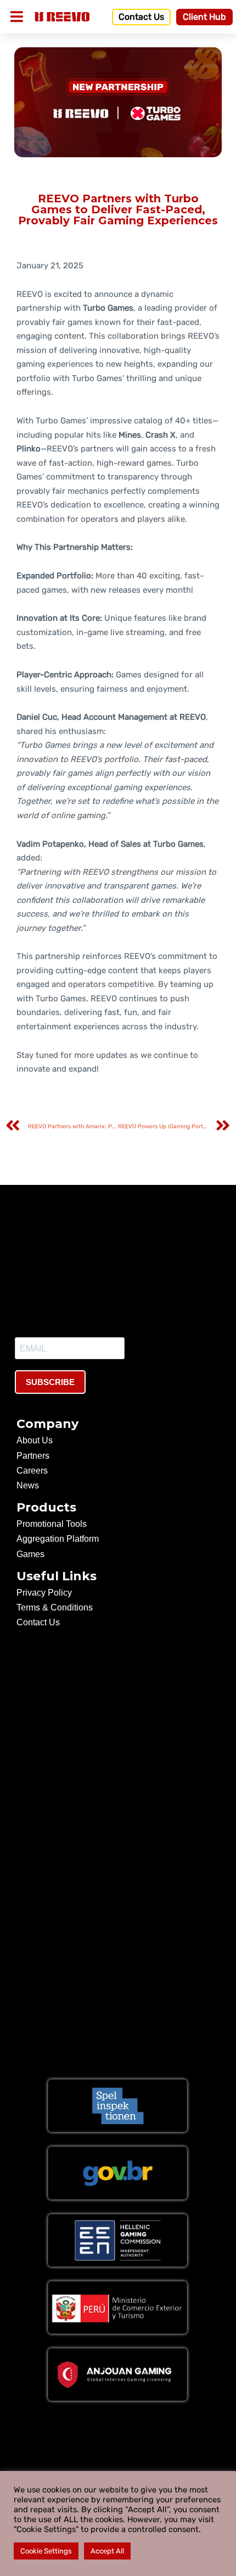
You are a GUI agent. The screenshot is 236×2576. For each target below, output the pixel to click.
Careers (32, 1471)
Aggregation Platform (58, 1539)
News (28, 1485)
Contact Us (38, 1622)
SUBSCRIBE (50, 1382)
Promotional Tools (52, 1524)
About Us (35, 1440)
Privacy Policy (44, 1593)
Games (30, 1554)
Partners (33, 1456)
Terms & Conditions (55, 1607)
